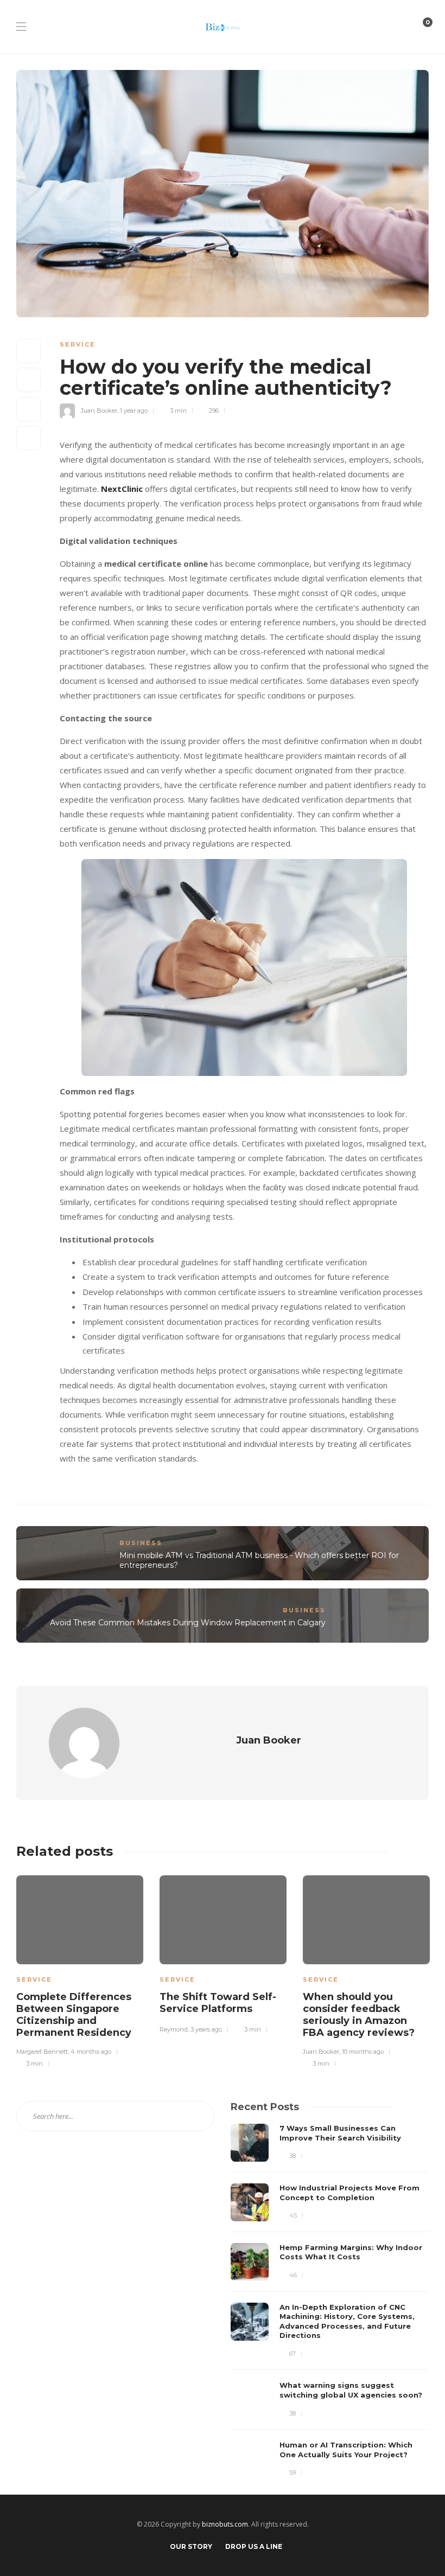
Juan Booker (99, 411)
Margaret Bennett (42, 2052)
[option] (80, 1970)
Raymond (174, 2029)
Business (141, 1543)
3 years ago (206, 2029)
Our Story (191, 2546)
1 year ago (134, 411)
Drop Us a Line (254, 2546)
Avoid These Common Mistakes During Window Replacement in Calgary (188, 1623)
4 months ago (91, 2052)
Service (78, 344)
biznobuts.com (225, 2524)
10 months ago (363, 2052)
